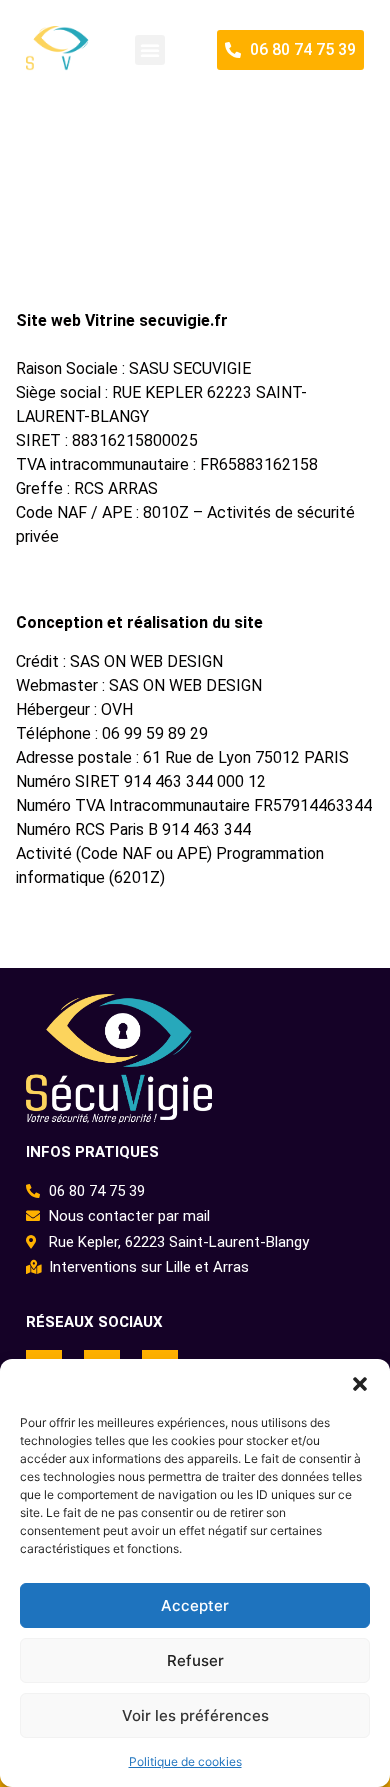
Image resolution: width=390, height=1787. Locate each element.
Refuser (195, 1660)
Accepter (195, 1605)
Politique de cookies (185, 1761)
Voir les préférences (195, 1715)
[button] (360, 1384)
